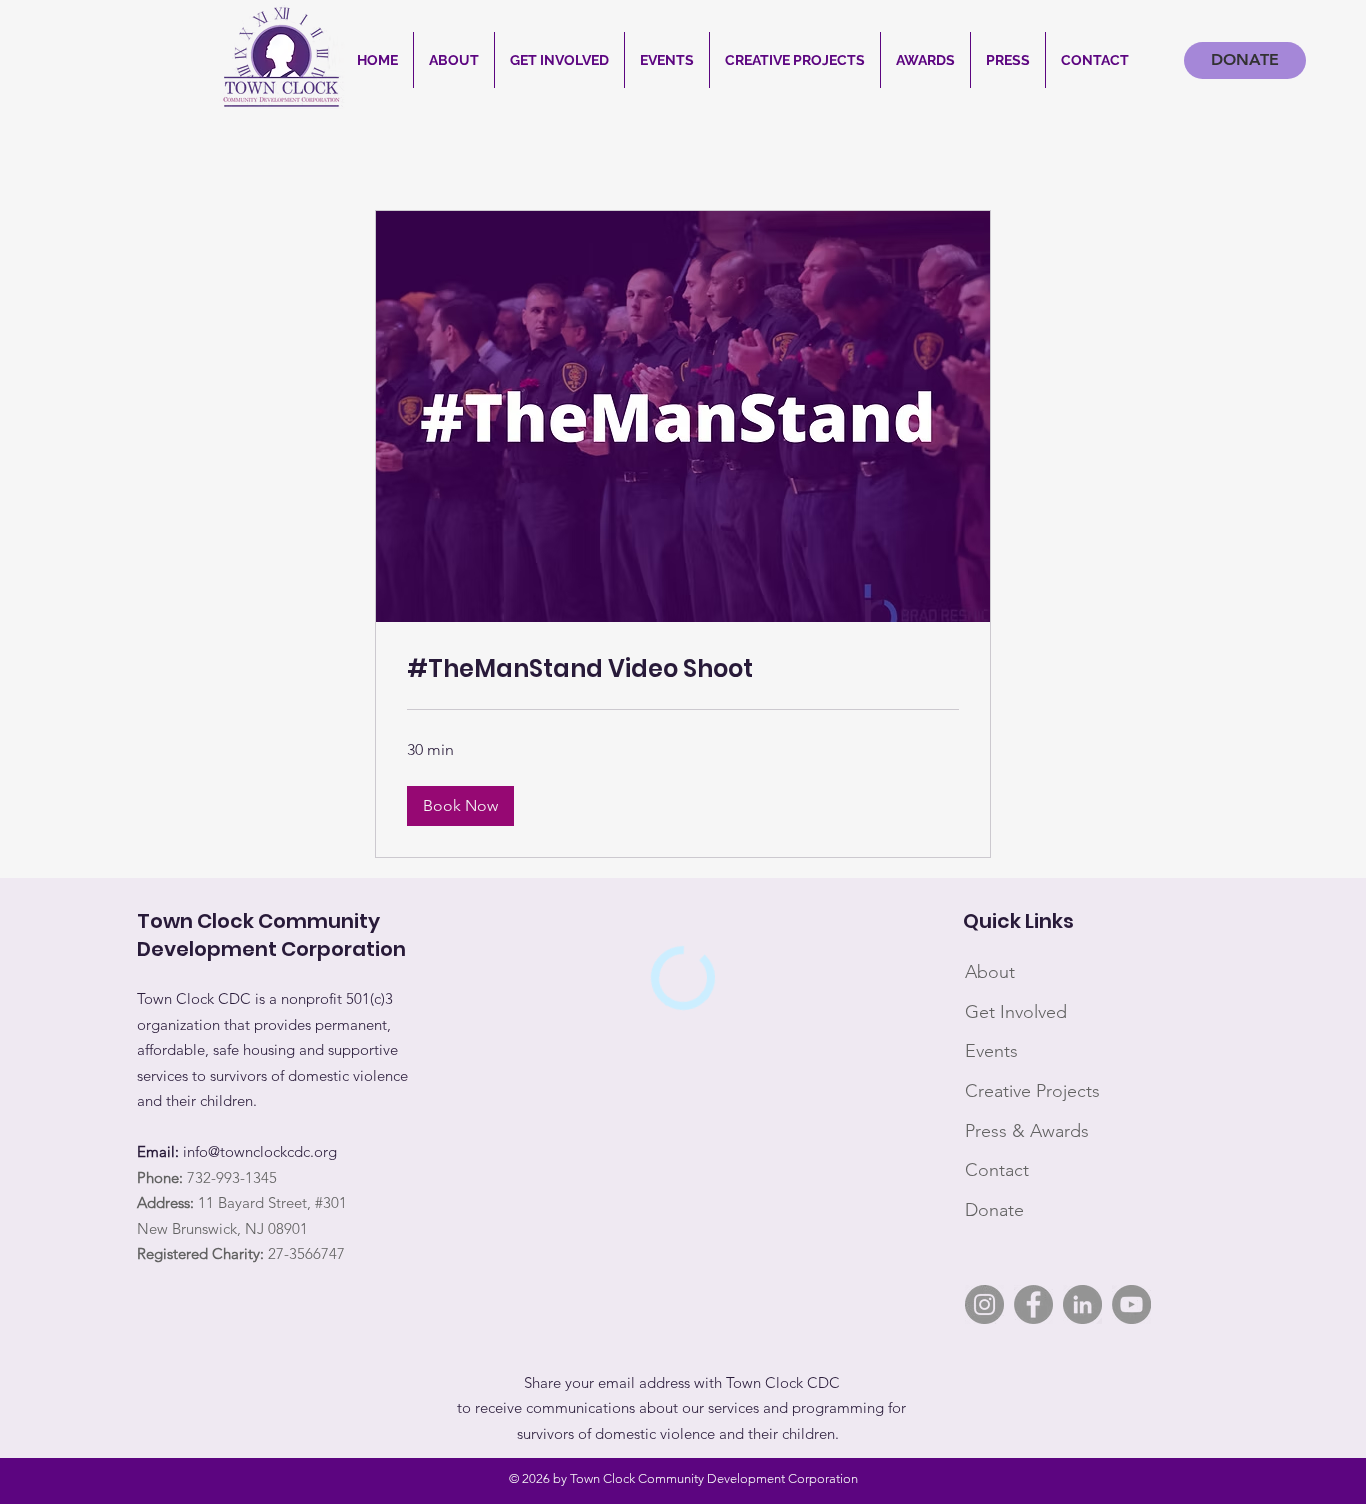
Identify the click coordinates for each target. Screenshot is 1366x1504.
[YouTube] (1131, 1304)
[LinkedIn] (1082, 1304)
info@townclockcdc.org (260, 1151)
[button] (454, 60)
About (990, 972)
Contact (997, 1170)
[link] (683, 669)
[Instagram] (984, 1304)
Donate (994, 1210)
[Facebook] (1033, 1304)
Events (991, 1051)
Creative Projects (1032, 1091)
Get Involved (1016, 1012)
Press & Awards (1027, 1131)
